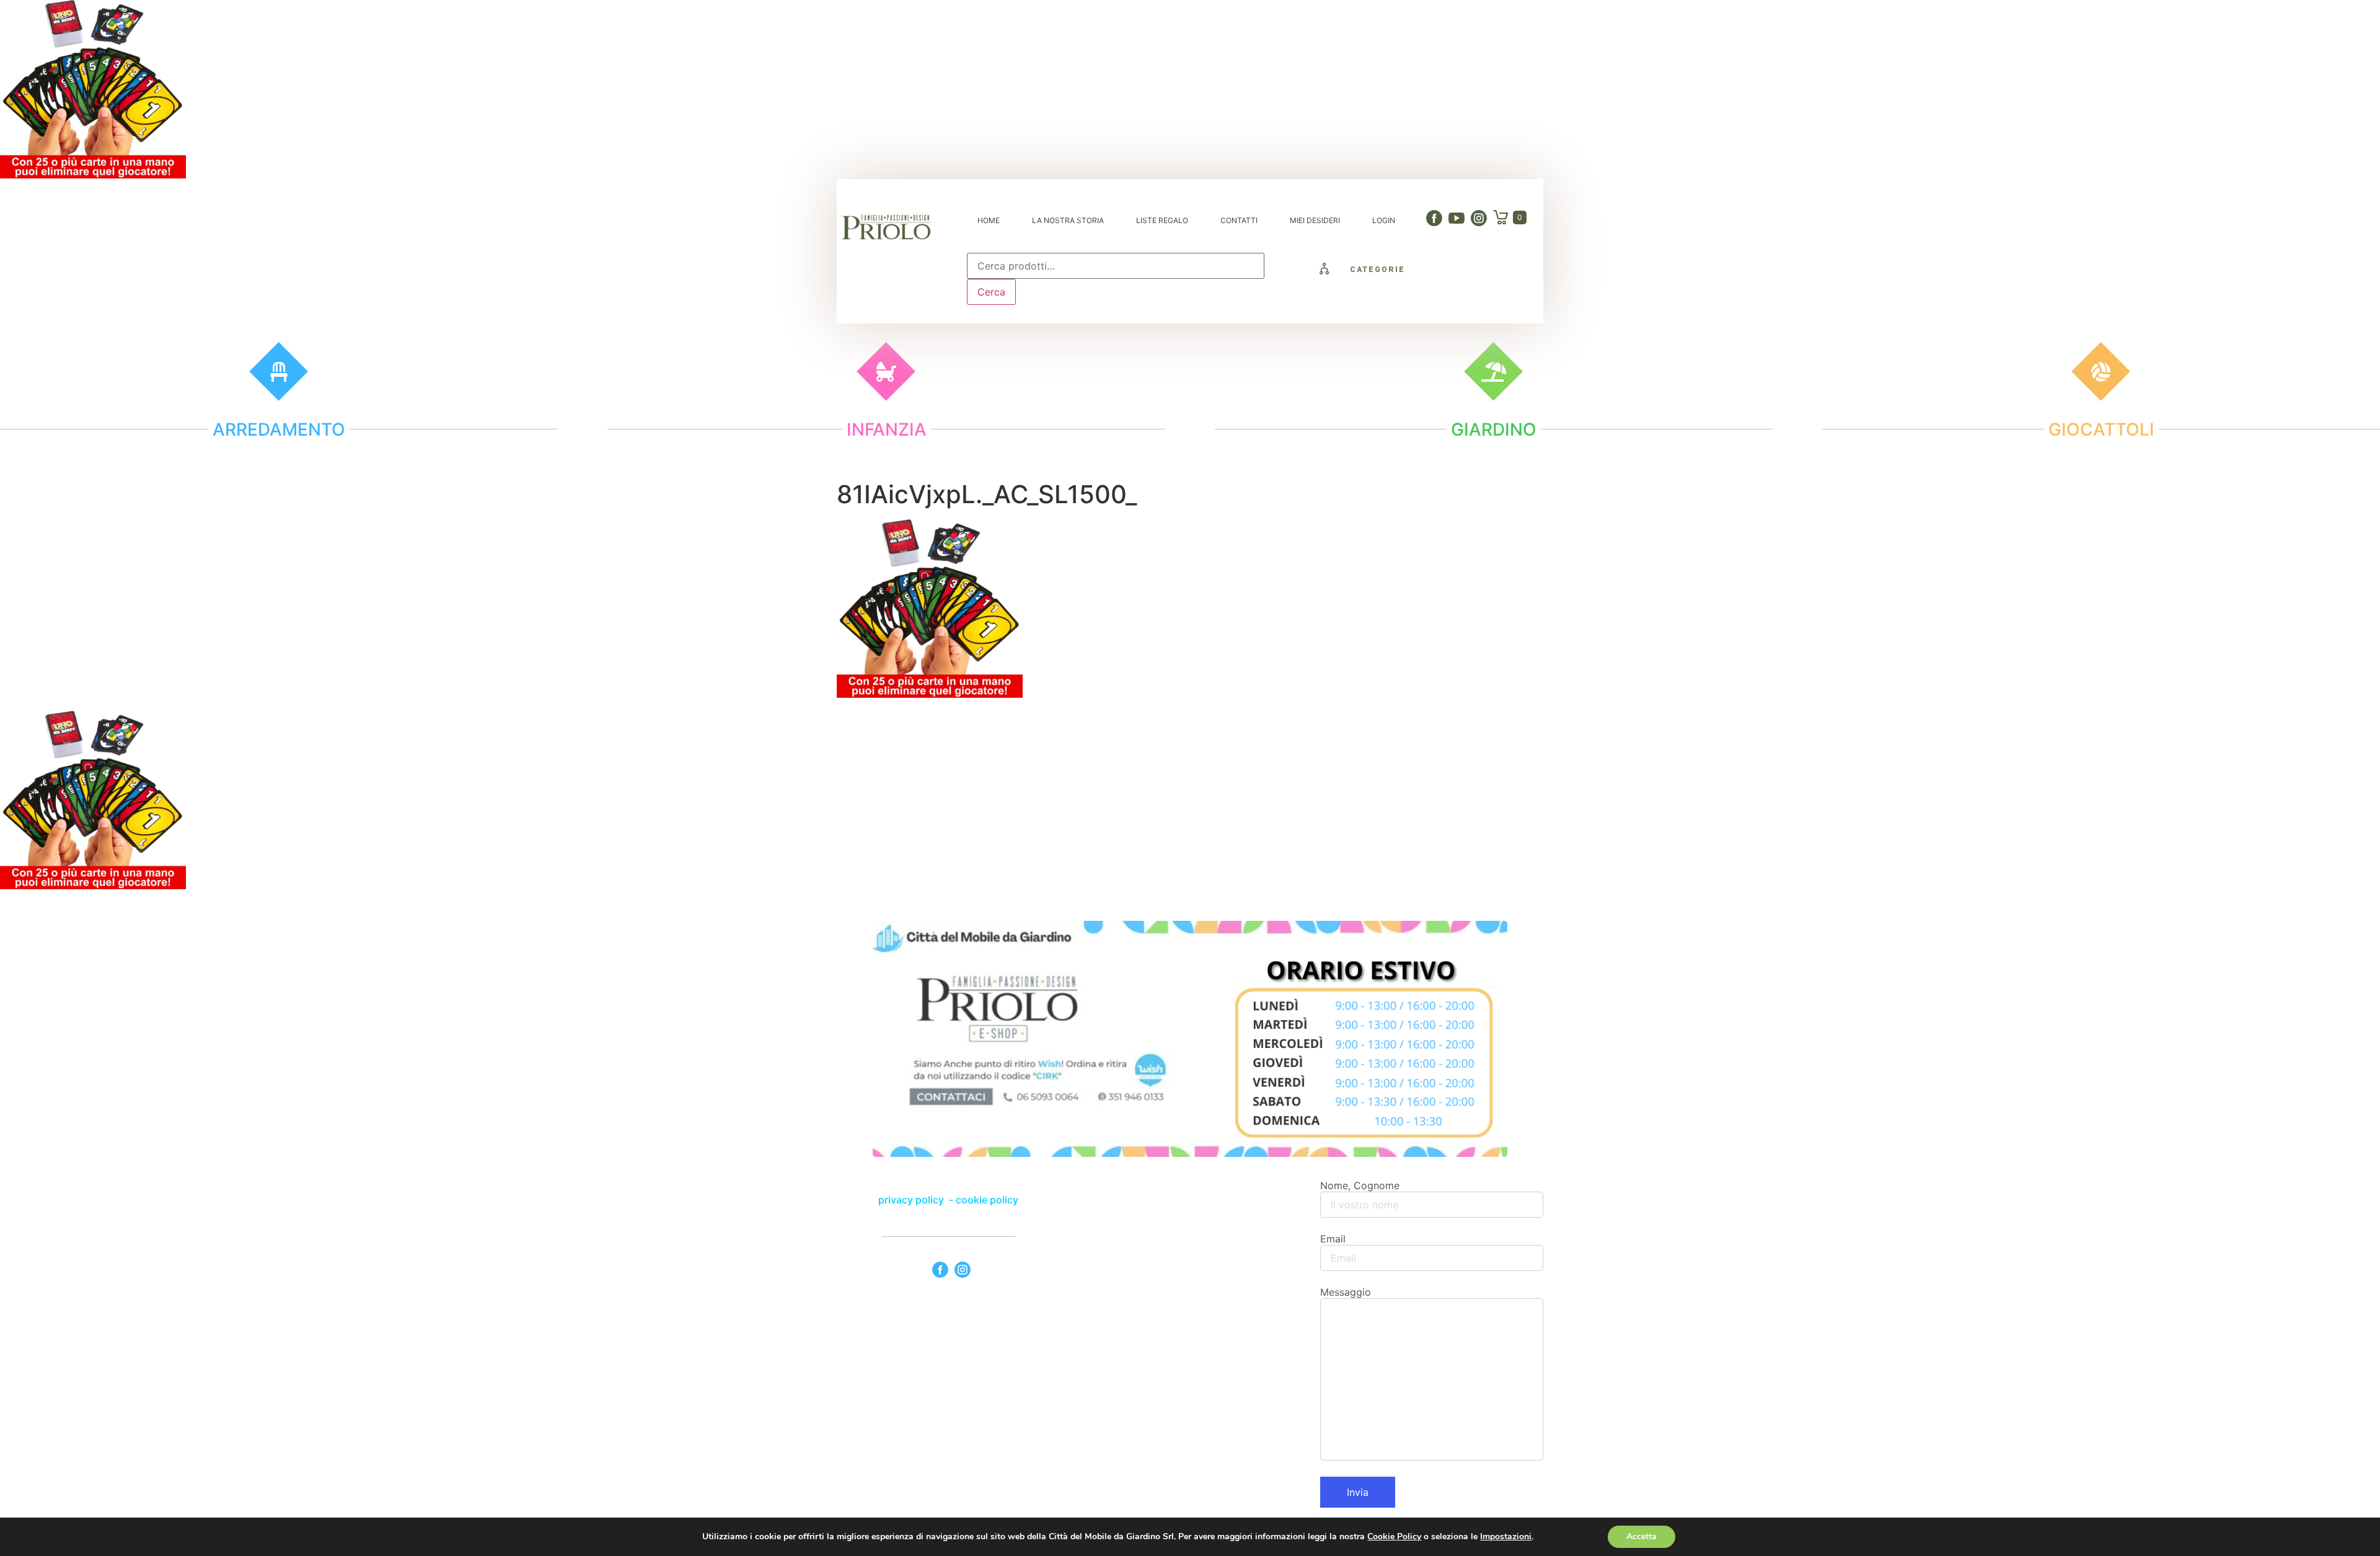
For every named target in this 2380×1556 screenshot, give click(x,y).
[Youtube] (1457, 218)
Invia (1358, 1492)
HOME (989, 220)
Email (1333, 1239)
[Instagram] (1479, 218)
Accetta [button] (1642, 1536)
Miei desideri (1315, 220)
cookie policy (987, 1200)
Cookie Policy (1394, 1536)
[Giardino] (1493, 371)
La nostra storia (1068, 220)
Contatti (1239, 220)
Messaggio (1346, 1292)
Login (1384, 220)
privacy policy (912, 1200)
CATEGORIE (1377, 270)
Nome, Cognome (1360, 1185)
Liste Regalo (1162, 220)
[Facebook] (1434, 218)
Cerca (991, 292)
